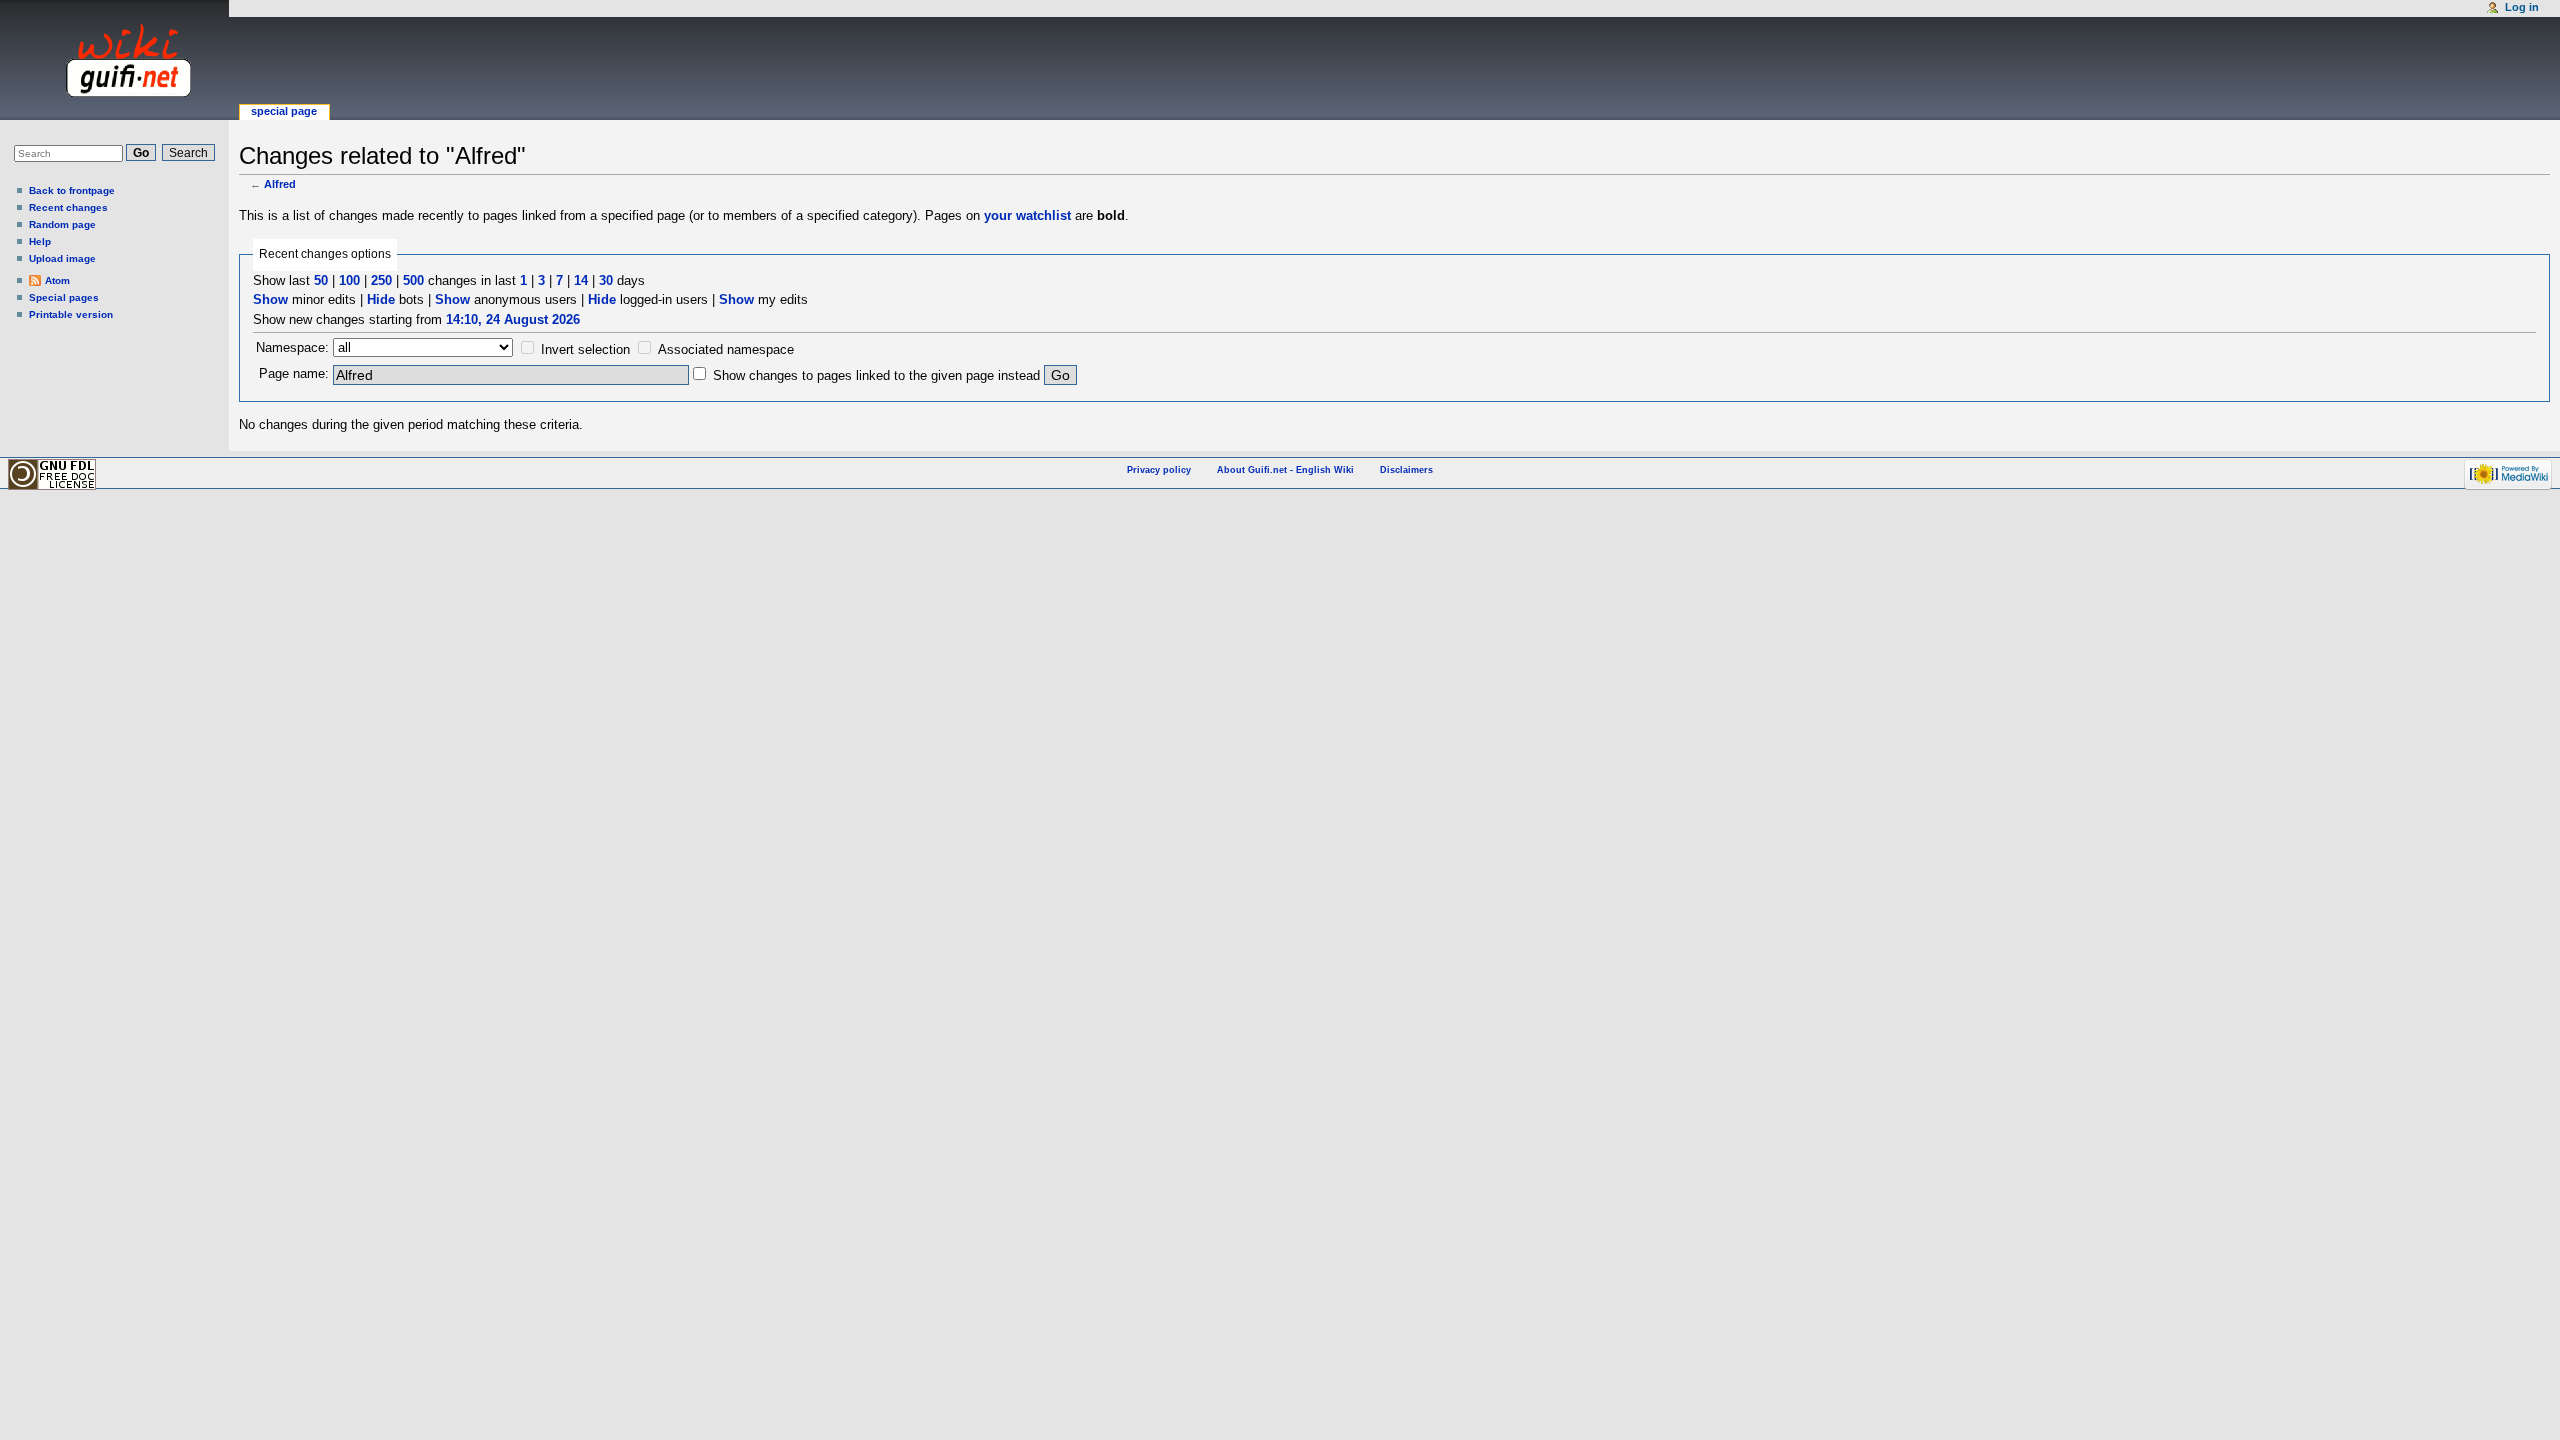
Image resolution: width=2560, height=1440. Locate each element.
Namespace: (292, 347)
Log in (2522, 7)
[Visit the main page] (109, 60)
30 (606, 280)
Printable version (71, 314)
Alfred (280, 184)
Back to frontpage (72, 190)
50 (321, 280)
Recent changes (68, 207)
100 (349, 280)
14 (581, 280)
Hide (381, 299)
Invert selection (585, 349)
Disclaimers (1406, 470)
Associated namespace (726, 349)
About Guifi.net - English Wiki (1285, 470)
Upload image (62, 258)
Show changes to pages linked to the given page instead (876, 375)
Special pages (64, 297)
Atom (57, 280)
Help (40, 241)
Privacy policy (1159, 470)
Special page (284, 111)
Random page (62, 224)
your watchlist (1027, 215)
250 (381, 280)
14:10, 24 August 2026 (513, 319)
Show (270, 299)
